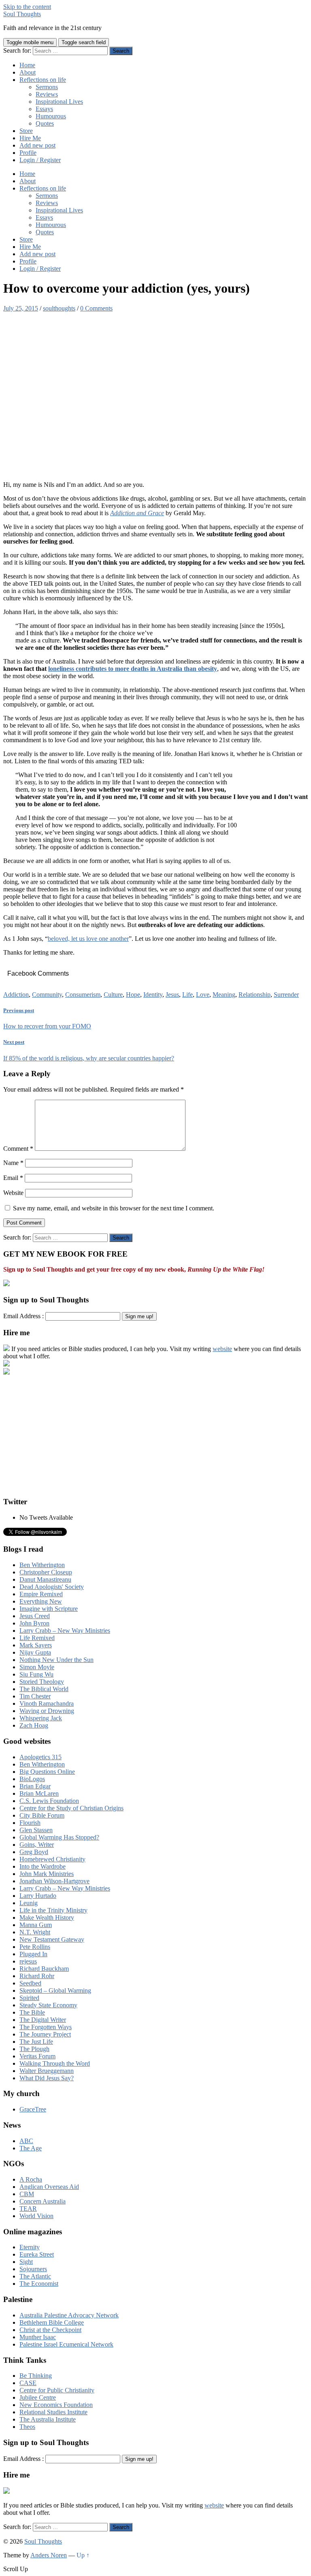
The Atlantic (35, 2276)
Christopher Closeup (46, 1572)
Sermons (47, 87)
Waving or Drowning (47, 1711)
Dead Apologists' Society (52, 1587)
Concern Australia (43, 2201)
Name (13, 1163)
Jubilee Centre (38, 2397)
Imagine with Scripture (49, 1609)
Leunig (29, 1903)
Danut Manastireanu (45, 1579)
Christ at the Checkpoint (50, 2330)
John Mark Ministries (47, 1874)
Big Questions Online (47, 1772)
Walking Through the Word (55, 2063)
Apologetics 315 (40, 1757)
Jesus (172, 995)
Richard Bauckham (44, 1969)
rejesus (28, 1961)
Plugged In (33, 1954)
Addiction (16, 995)
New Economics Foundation (56, 2405)
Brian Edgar (35, 1786)
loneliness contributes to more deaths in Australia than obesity (133, 669)
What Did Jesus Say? (47, 2078)
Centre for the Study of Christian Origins (71, 1808)
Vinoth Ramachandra (47, 1703)
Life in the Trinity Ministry (53, 1910)
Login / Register (40, 160)
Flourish (30, 1823)
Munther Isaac (38, 2337)
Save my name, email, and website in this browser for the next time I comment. (114, 1208)
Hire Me (30, 138)
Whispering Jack (41, 1718)
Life (187, 995)
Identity (153, 995)
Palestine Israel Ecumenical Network (66, 2344)
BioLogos (32, 1779)
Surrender (286, 995)
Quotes (45, 123)
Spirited (29, 1998)
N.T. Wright (35, 1932)
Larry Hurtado (38, 1896)
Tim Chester (35, 1696)
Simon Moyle (37, 1667)
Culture (113, 995)
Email (13, 1178)
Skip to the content (27, 7)
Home (27, 65)
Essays (44, 109)
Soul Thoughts (22, 14)
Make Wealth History (47, 1918)
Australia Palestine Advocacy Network (69, 2315)
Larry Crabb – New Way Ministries (65, 1631)
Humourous (51, 116)
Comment (18, 1149)
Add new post (37, 145)
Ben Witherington (42, 1565)
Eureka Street (37, 2254)
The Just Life (36, 2042)
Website (13, 1193)
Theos (27, 2427)
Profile (28, 153)
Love (203, 995)
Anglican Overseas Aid (49, 2187)
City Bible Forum (42, 1815)
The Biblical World (44, 1689)
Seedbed (30, 1983)
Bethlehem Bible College (52, 2322)
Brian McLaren (39, 1793)
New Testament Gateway (52, 1939)
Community (47, 995)
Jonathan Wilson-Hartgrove (54, 1881)
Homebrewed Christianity (52, 1859)
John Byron (34, 1623)
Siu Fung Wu (36, 1674)
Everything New (41, 1601)
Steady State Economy (48, 2005)
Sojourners (33, 2269)
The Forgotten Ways (46, 2027)
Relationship (255, 995)
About (28, 72)
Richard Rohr (37, 1976)
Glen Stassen (36, 1830)
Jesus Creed (35, 1616)
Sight (26, 2262)
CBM (27, 2194)
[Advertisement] (155, 1433)
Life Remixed (37, 1638)
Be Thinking (36, 2376)
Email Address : (23, 1316)
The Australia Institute (48, 2419)
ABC (26, 2141)
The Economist (39, 2284)
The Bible (32, 2012)
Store (26, 131)
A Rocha (31, 2179)
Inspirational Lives (59, 102)
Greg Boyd (34, 1852)
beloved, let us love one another (88, 939)
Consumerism (83, 995)
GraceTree (33, 2109)
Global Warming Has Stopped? (59, 1837)
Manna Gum (36, 1925)
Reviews (47, 94)
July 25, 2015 (21, 308)
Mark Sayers (36, 1645)
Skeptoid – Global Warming (55, 1990)
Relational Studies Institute (53, 2412)
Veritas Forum (37, 2056)
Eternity (30, 2247)
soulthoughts (59, 308)
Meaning (224, 995)
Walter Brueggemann (47, 2071)
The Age (31, 2148)
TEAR (28, 2209)
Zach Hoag (34, 1725)
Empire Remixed (41, 1594)
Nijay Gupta (35, 1652)
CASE (28, 2383)
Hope (133, 995)
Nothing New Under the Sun (56, 1660)
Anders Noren (49, 2555)
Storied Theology (42, 1682)
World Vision (36, 2216)
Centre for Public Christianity (57, 2390)
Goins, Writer (37, 1845)
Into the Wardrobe (43, 1866)
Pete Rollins (35, 1947)
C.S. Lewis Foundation (49, 1801)
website (222, 1349)
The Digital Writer (43, 2020)
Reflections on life (43, 80)
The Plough (34, 2049)
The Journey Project (45, 2034)
